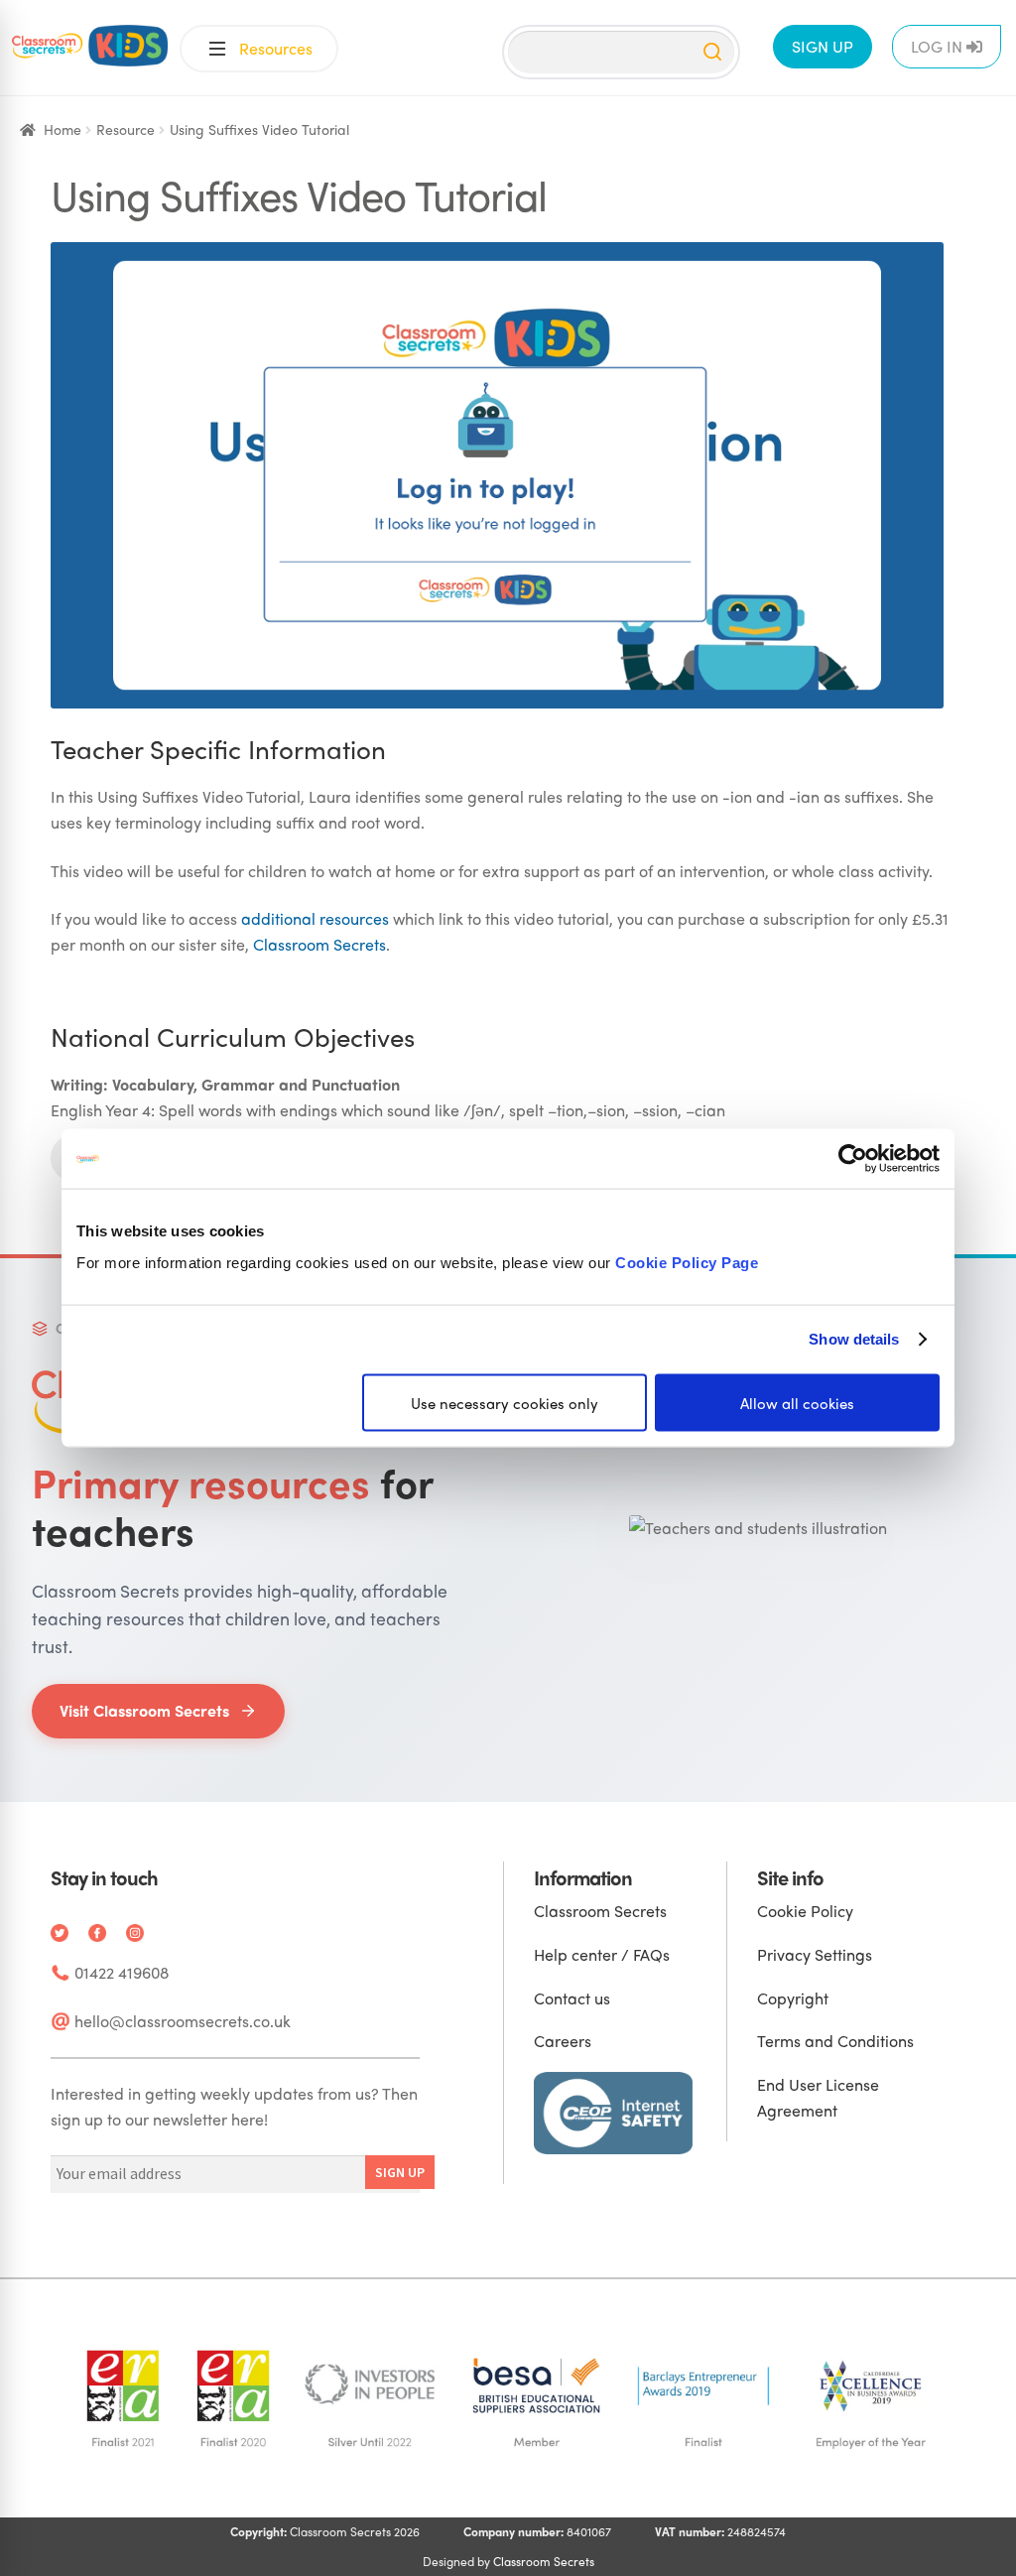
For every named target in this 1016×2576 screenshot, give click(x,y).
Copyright (793, 1998)
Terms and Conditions (835, 2041)
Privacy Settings (815, 1954)
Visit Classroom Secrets (144, 1710)
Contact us (572, 1998)
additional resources (315, 918)
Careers (563, 2041)
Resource (126, 129)
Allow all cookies (797, 1402)
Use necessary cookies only (505, 1402)
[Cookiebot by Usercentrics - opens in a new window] (853, 1159)
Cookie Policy (805, 1911)
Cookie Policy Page (687, 1262)
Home (63, 129)
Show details (854, 1339)
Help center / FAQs (602, 1954)
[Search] (712, 52)
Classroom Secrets (319, 944)
